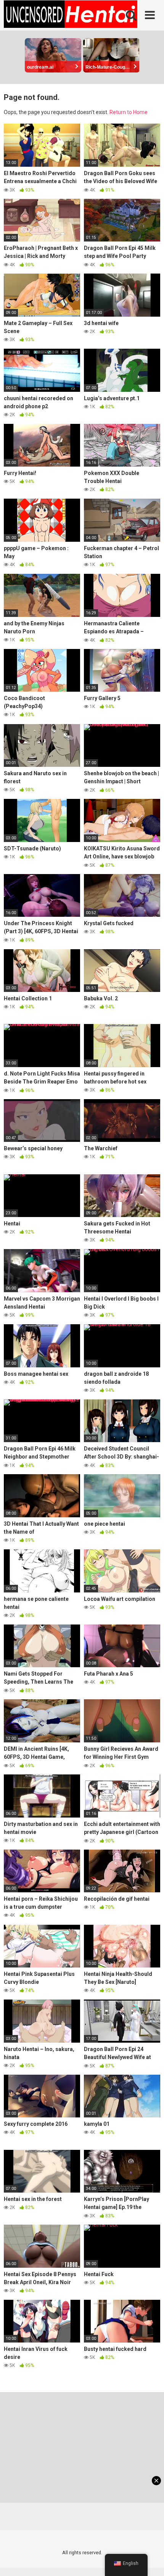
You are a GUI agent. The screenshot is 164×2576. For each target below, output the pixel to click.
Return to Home (129, 112)
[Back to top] (150, 2561)
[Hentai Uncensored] (71, 15)
